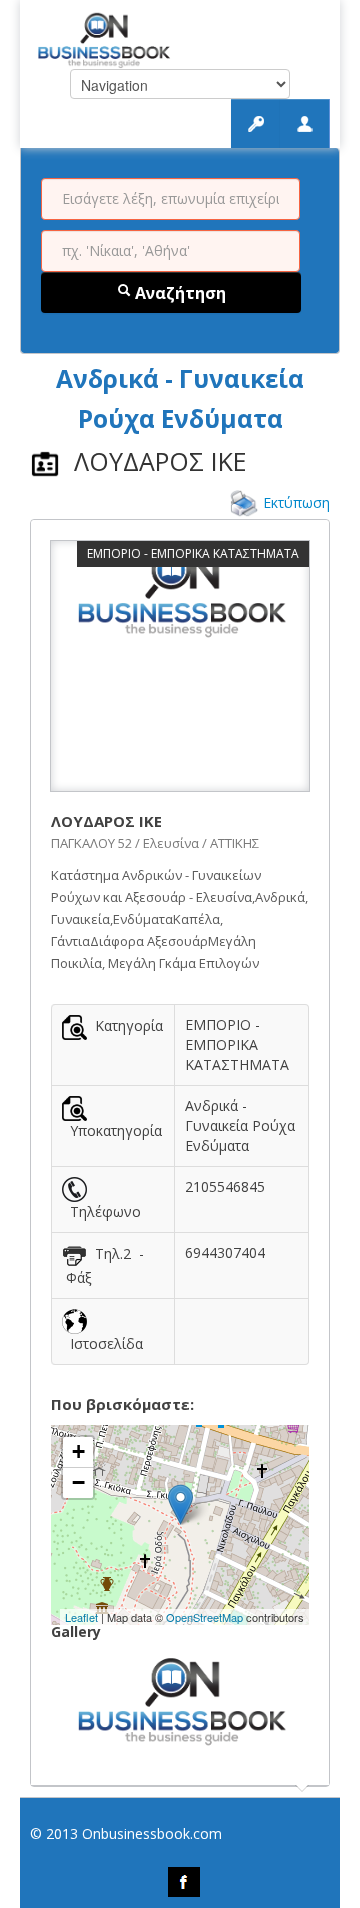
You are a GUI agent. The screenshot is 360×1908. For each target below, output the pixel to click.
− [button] (78, 1482)
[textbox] (170, 199)
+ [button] (78, 1451)
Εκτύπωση (296, 502)
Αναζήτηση (178, 293)
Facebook (184, 1882)
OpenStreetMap (204, 1617)
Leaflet (81, 1617)
